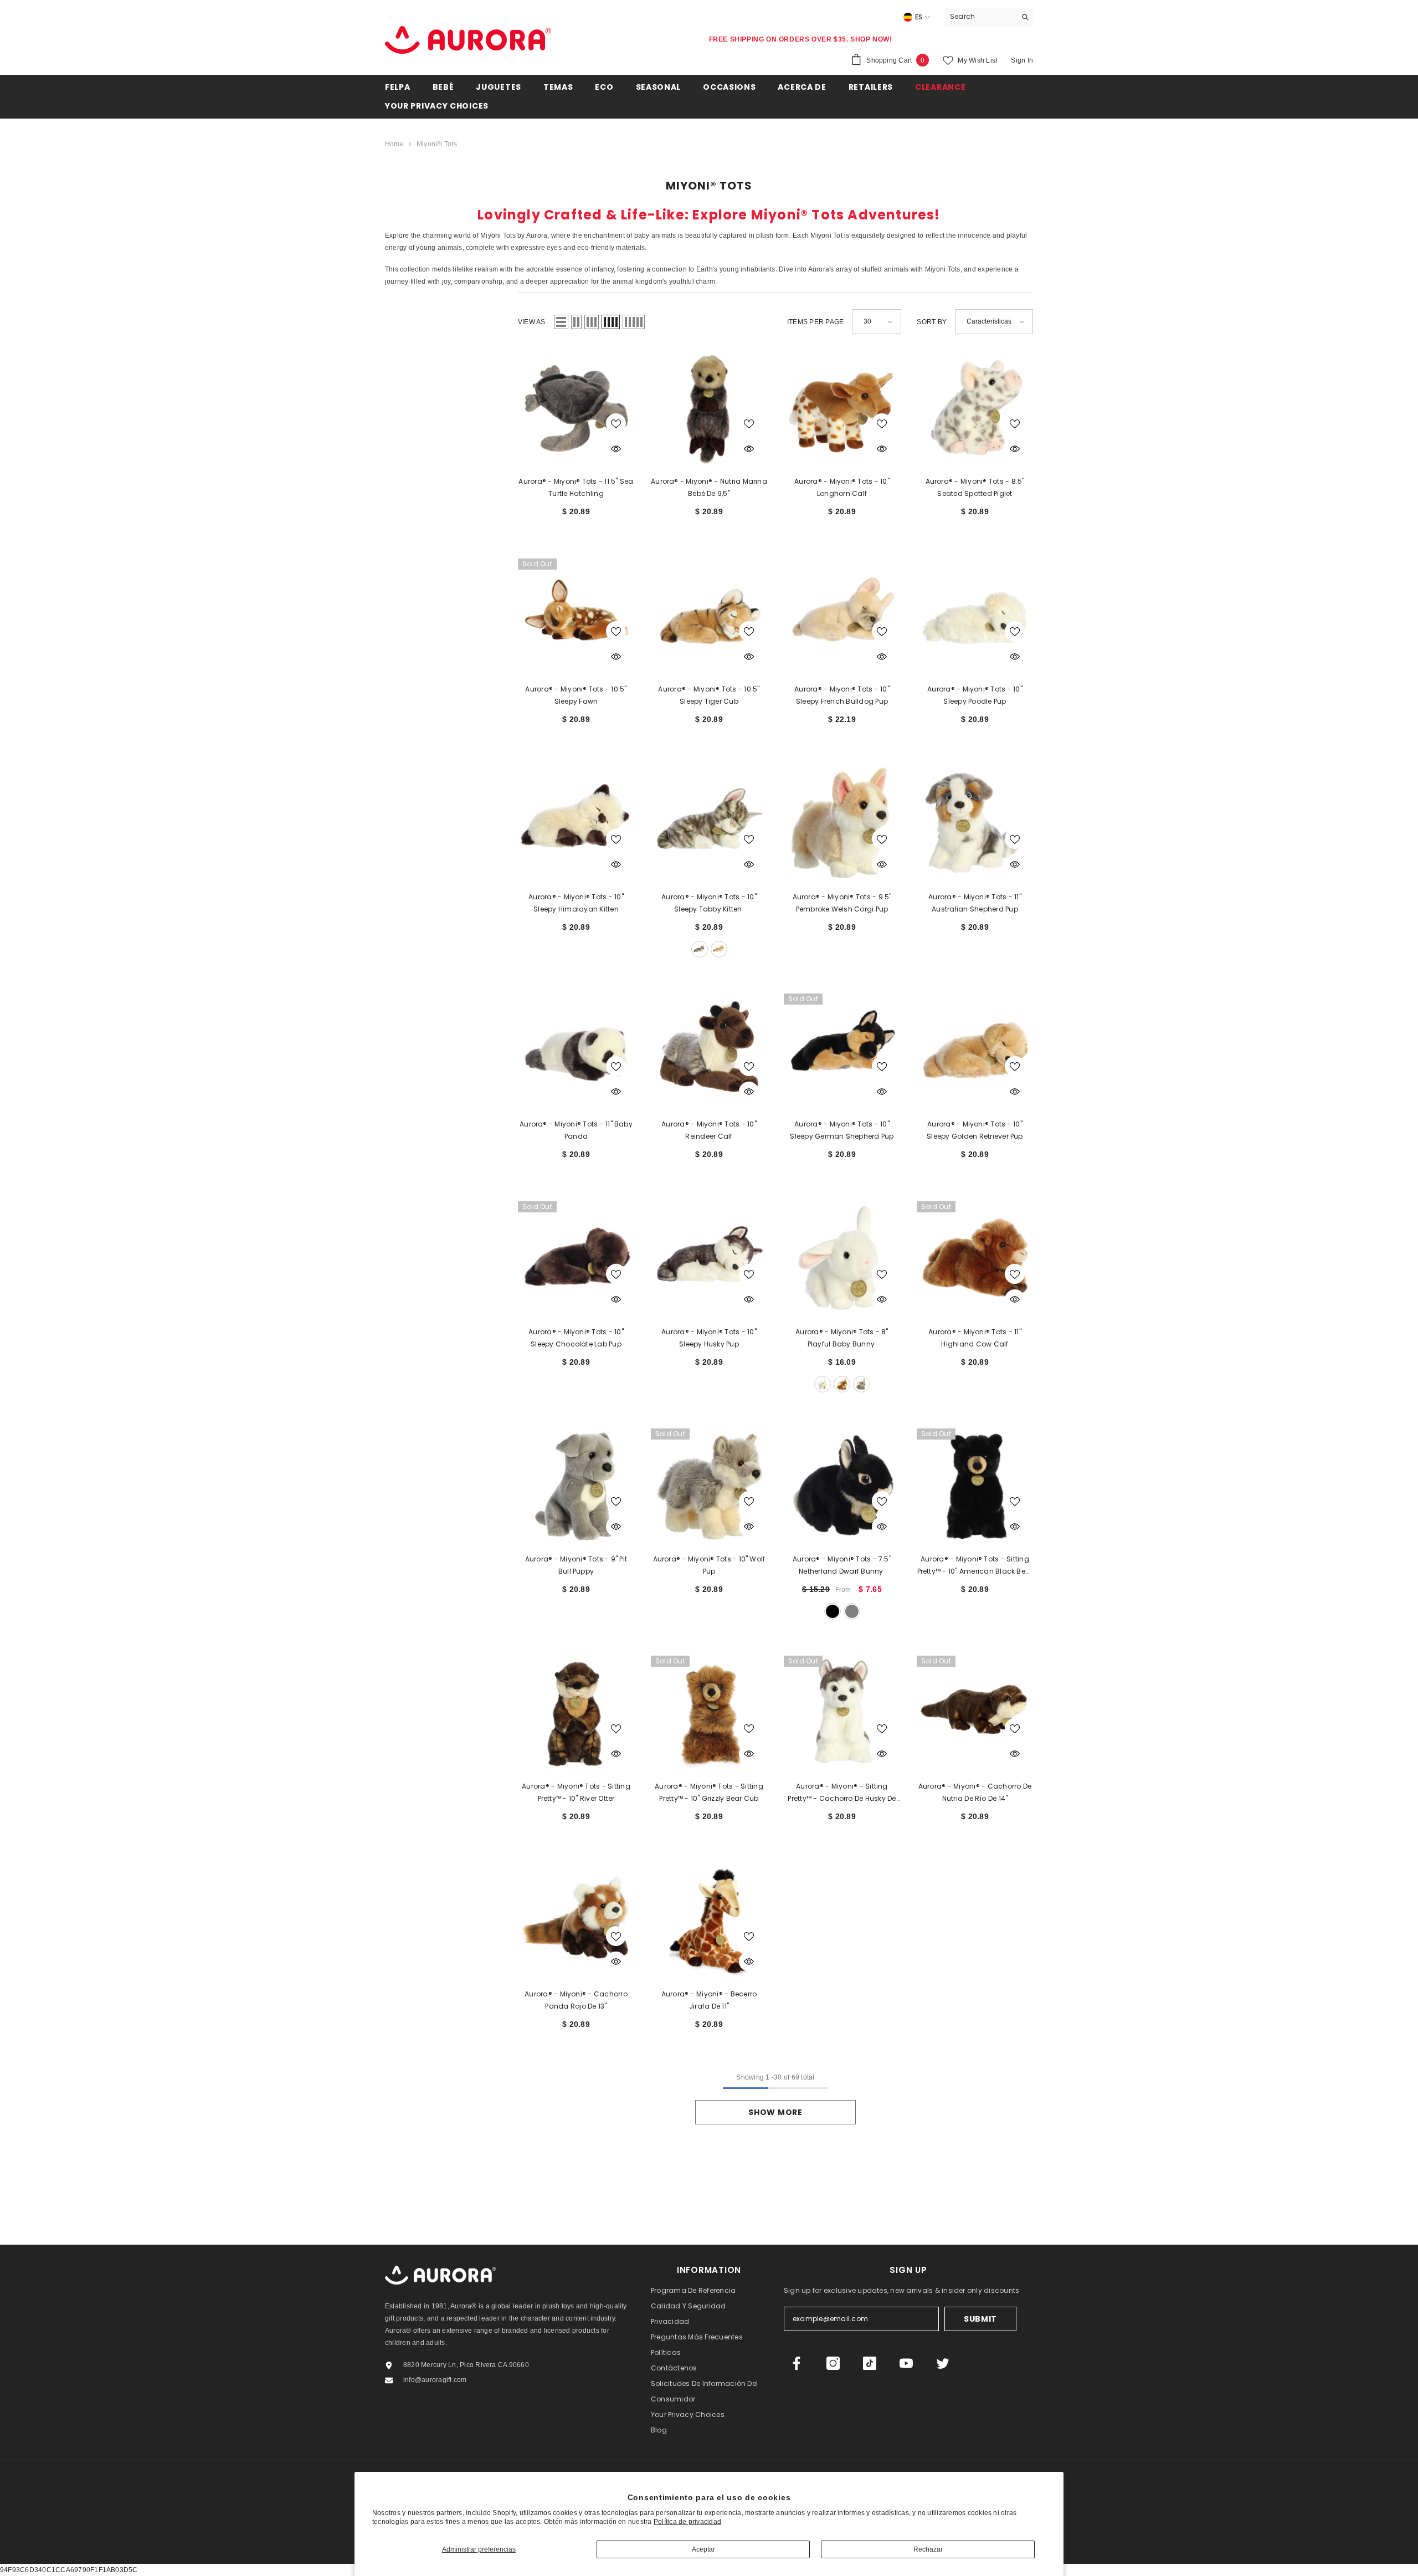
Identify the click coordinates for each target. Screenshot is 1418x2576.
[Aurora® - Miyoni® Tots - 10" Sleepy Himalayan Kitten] (576, 824)
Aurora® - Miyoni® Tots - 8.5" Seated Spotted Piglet (975, 487)
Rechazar (928, 2549)
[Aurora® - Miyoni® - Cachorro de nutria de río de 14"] (975, 1714)
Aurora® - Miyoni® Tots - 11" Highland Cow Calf (975, 1338)
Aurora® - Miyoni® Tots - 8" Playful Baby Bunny (842, 1338)
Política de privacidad (687, 2522)
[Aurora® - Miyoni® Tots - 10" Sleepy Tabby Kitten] (709, 824)
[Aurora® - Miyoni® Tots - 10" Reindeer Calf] (709, 1052)
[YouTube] (906, 2363)
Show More (775, 2112)
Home (394, 144)
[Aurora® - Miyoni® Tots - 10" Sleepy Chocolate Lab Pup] (576, 1259)
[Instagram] (833, 2363)
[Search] (989, 17)
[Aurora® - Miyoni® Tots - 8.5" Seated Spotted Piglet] (975, 409)
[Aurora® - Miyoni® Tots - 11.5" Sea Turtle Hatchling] (576, 409)
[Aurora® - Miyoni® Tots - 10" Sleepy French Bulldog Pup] (842, 617)
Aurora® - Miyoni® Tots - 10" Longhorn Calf (842, 487)
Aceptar (703, 2549)
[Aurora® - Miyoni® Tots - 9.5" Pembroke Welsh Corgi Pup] (842, 824)
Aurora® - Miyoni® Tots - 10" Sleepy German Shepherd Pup (842, 1130)
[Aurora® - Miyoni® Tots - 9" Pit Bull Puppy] (576, 1487)
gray (700, 949)
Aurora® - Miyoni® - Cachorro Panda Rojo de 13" (576, 2000)
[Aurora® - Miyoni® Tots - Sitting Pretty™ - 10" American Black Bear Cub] (975, 1487)
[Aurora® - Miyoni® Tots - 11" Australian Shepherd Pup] (975, 824)
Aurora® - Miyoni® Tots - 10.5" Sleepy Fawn (576, 695)
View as (532, 322)
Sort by (932, 322)
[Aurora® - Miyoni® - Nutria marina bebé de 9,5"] (709, 409)
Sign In (1022, 60)
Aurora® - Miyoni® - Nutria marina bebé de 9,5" (709, 487)
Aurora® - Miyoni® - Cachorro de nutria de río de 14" (975, 1792)
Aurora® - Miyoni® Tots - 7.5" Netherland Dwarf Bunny (842, 1565)
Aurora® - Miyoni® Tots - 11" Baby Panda (576, 1130)
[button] (561, 322)
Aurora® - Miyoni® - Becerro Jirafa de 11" (709, 2000)
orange (719, 949)
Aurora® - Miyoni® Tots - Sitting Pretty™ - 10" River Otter (576, 1792)
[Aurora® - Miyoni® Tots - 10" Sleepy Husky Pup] (709, 1259)
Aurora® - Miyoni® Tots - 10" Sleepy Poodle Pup (975, 695)
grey (852, 1611)
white (823, 1384)
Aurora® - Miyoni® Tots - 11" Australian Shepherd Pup (975, 903)
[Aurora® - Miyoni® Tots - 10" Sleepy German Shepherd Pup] (842, 1052)
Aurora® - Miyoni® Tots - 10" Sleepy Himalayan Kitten (576, 903)
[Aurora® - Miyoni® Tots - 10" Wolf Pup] (709, 1487)
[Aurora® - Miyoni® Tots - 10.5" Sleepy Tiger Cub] (709, 617)
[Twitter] (943, 2363)
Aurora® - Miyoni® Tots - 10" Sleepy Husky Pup (709, 1338)
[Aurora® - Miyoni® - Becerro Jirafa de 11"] (709, 1922)
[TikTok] (870, 2363)
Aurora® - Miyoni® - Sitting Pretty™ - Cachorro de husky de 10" (842, 1793)
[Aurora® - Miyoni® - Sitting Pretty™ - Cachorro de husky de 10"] (842, 1714)
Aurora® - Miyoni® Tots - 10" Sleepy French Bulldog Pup (842, 695)
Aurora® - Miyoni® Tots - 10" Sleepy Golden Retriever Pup (975, 1130)
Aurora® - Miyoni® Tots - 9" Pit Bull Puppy (576, 1565)
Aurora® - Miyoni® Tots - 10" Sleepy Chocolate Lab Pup (576, 1338)
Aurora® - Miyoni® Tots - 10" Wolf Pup (709, 1565)
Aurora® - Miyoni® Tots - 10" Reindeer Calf (709, 1130)
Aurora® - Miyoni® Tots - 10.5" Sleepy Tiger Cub (709, 695)
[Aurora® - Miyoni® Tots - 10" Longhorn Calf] (842, 409)
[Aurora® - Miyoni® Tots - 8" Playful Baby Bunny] (842, 1259)
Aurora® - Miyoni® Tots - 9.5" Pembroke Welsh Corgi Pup (842, 903)
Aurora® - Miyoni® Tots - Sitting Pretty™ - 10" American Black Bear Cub (975, 1566)
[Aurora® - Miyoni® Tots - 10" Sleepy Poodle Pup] (975, 617)
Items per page (815, 322)
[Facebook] (797, 2363)
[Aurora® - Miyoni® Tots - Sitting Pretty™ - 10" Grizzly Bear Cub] (709, 1714)
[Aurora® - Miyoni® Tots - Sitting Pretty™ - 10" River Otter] (576, 1714)
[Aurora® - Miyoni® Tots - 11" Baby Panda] (576, 1052)
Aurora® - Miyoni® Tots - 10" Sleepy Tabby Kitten (709, 903)
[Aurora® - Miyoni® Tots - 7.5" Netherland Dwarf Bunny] (842, 1487)
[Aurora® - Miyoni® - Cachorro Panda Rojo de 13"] (576, 1922)
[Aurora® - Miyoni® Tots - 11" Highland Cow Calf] (975, 1259)
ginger (842, 1384)
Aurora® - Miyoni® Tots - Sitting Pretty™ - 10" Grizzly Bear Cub (709, 1792)
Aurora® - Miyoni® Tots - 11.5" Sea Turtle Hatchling (576, 487)
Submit (980, 2319)
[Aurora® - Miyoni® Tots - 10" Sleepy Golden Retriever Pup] (975, 1052)
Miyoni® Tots (437, 144)
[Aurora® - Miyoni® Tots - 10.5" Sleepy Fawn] (576, 617)
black (833, 1611)
